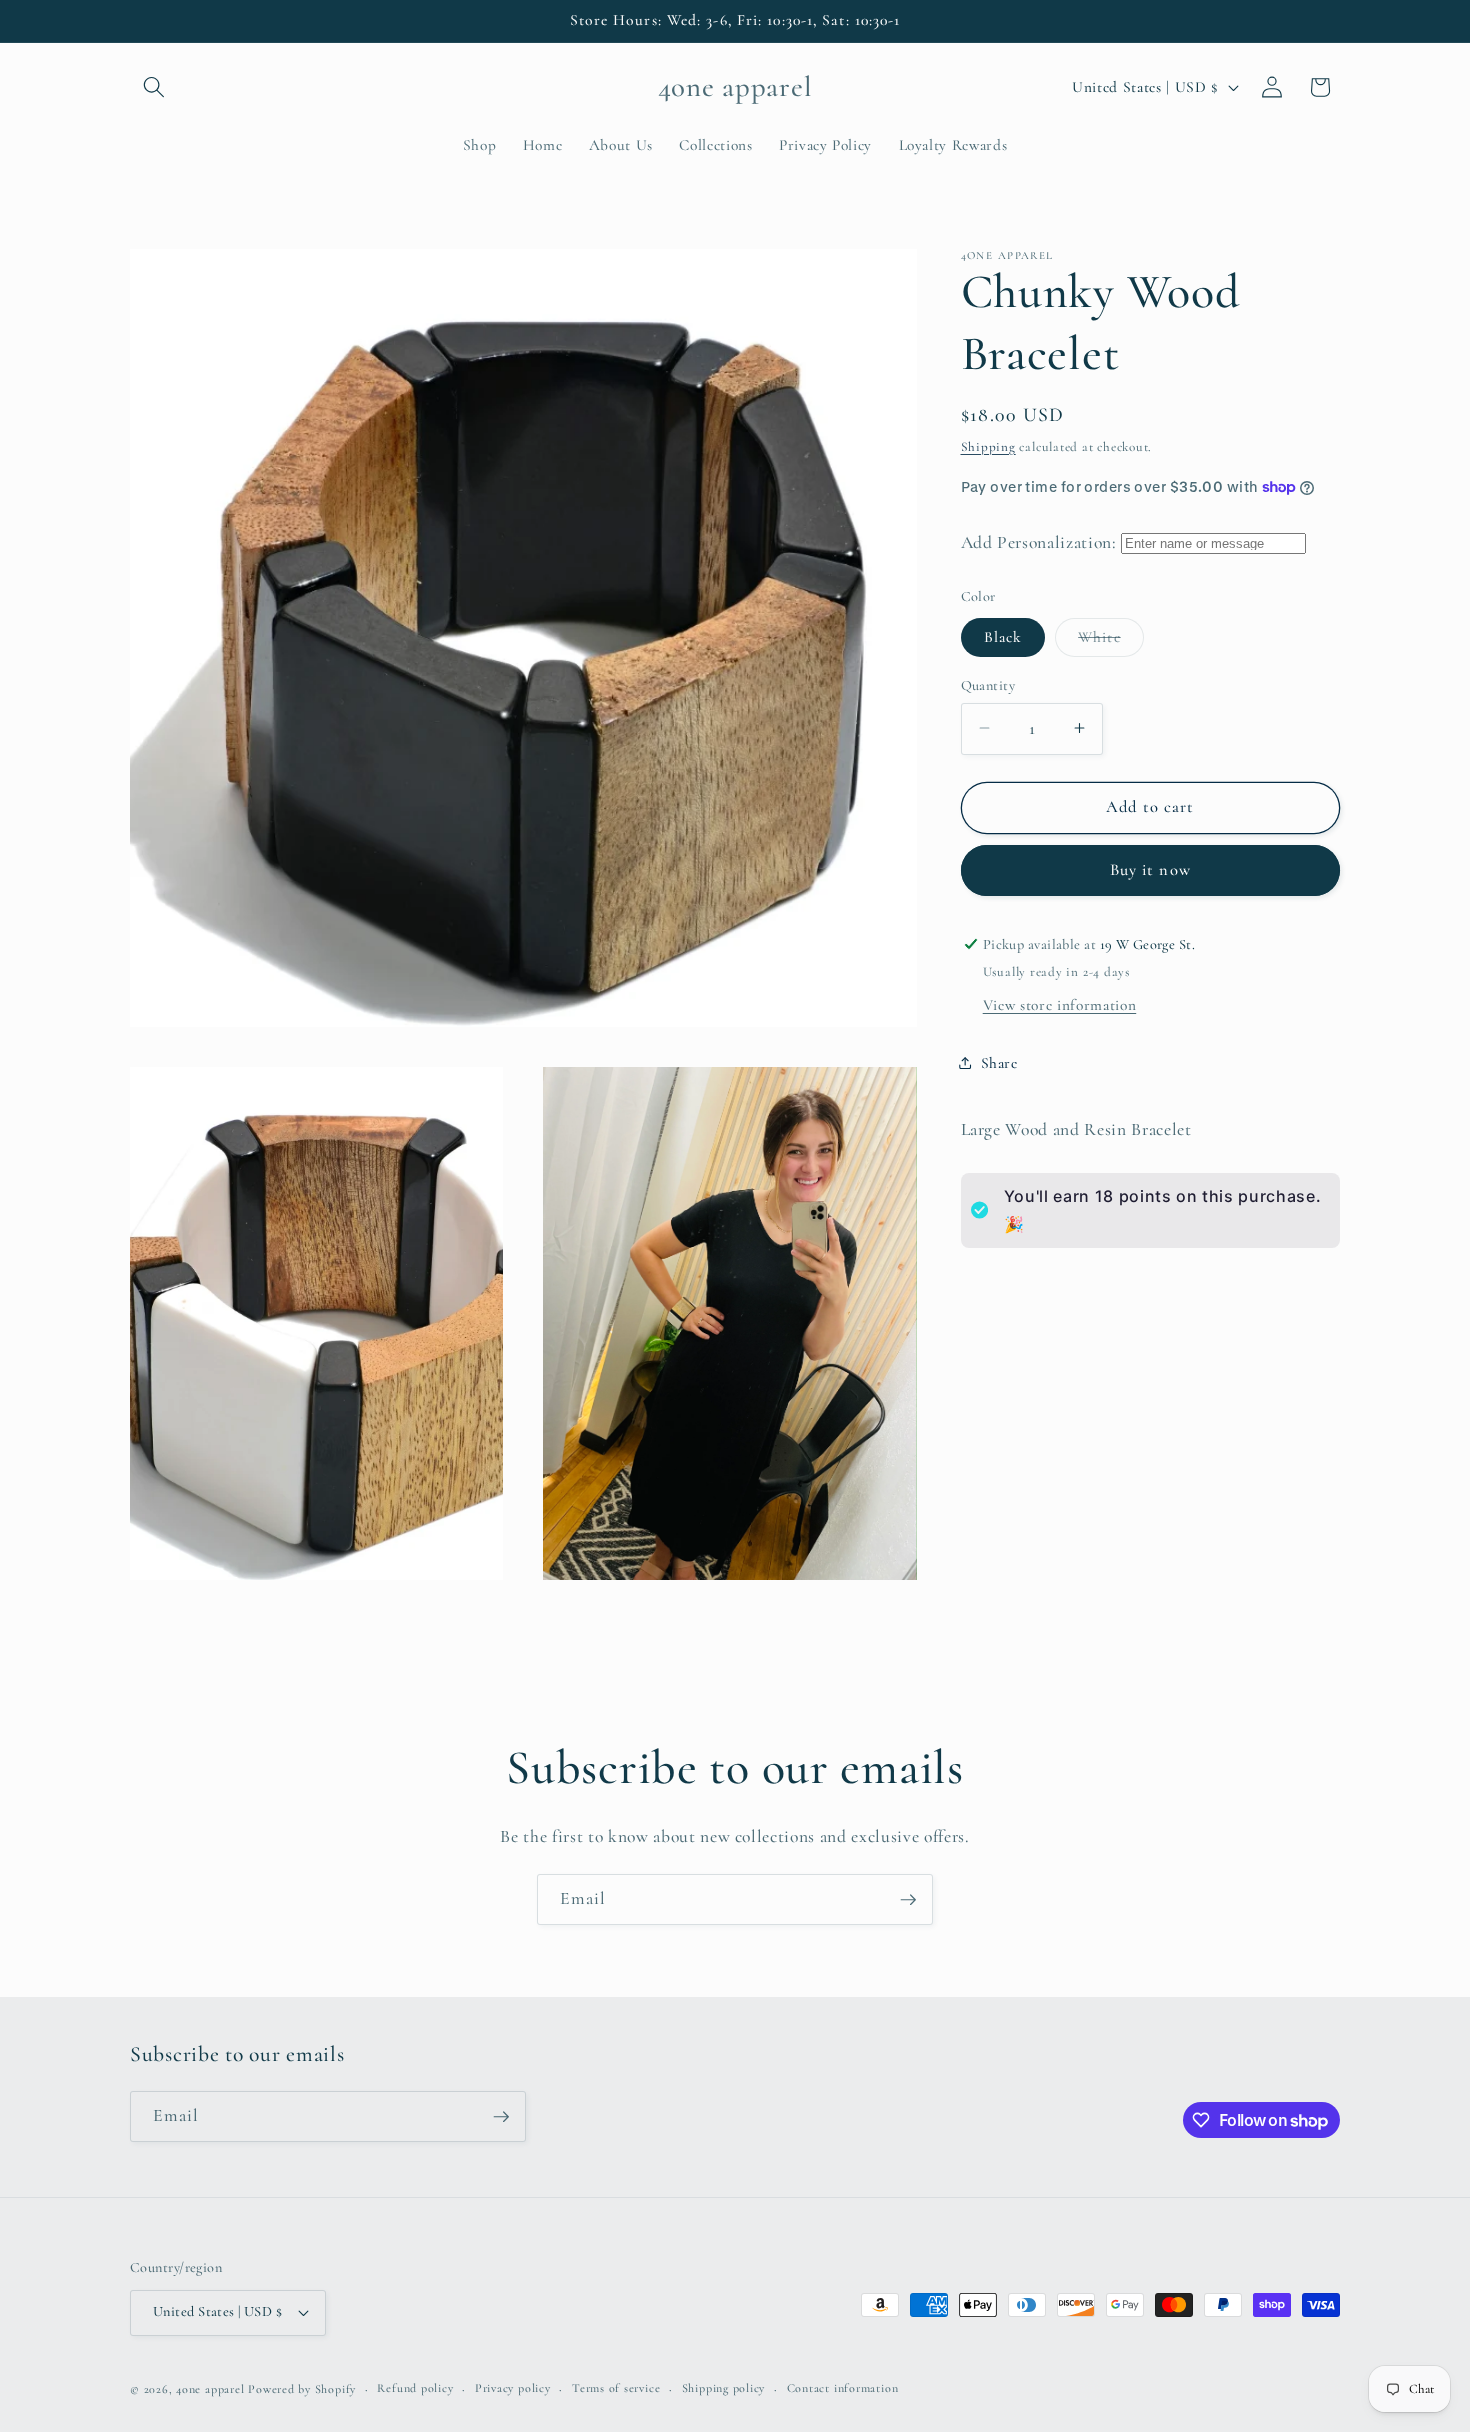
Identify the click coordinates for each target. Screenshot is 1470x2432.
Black (1003, 636)
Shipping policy (724, 2388)
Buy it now (1150, 869)
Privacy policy (513, 2388)
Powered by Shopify (302, 2389)
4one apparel (210, 2389)
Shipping (988, 446)
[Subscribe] (908, 1900)
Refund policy (415, 2388)
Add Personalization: (1039, 541)
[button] (154, 87)
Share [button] (999, 1063)
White (1111, 641)
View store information (1060, 1004)
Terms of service (616, 2388)
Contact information (843, 2388)
